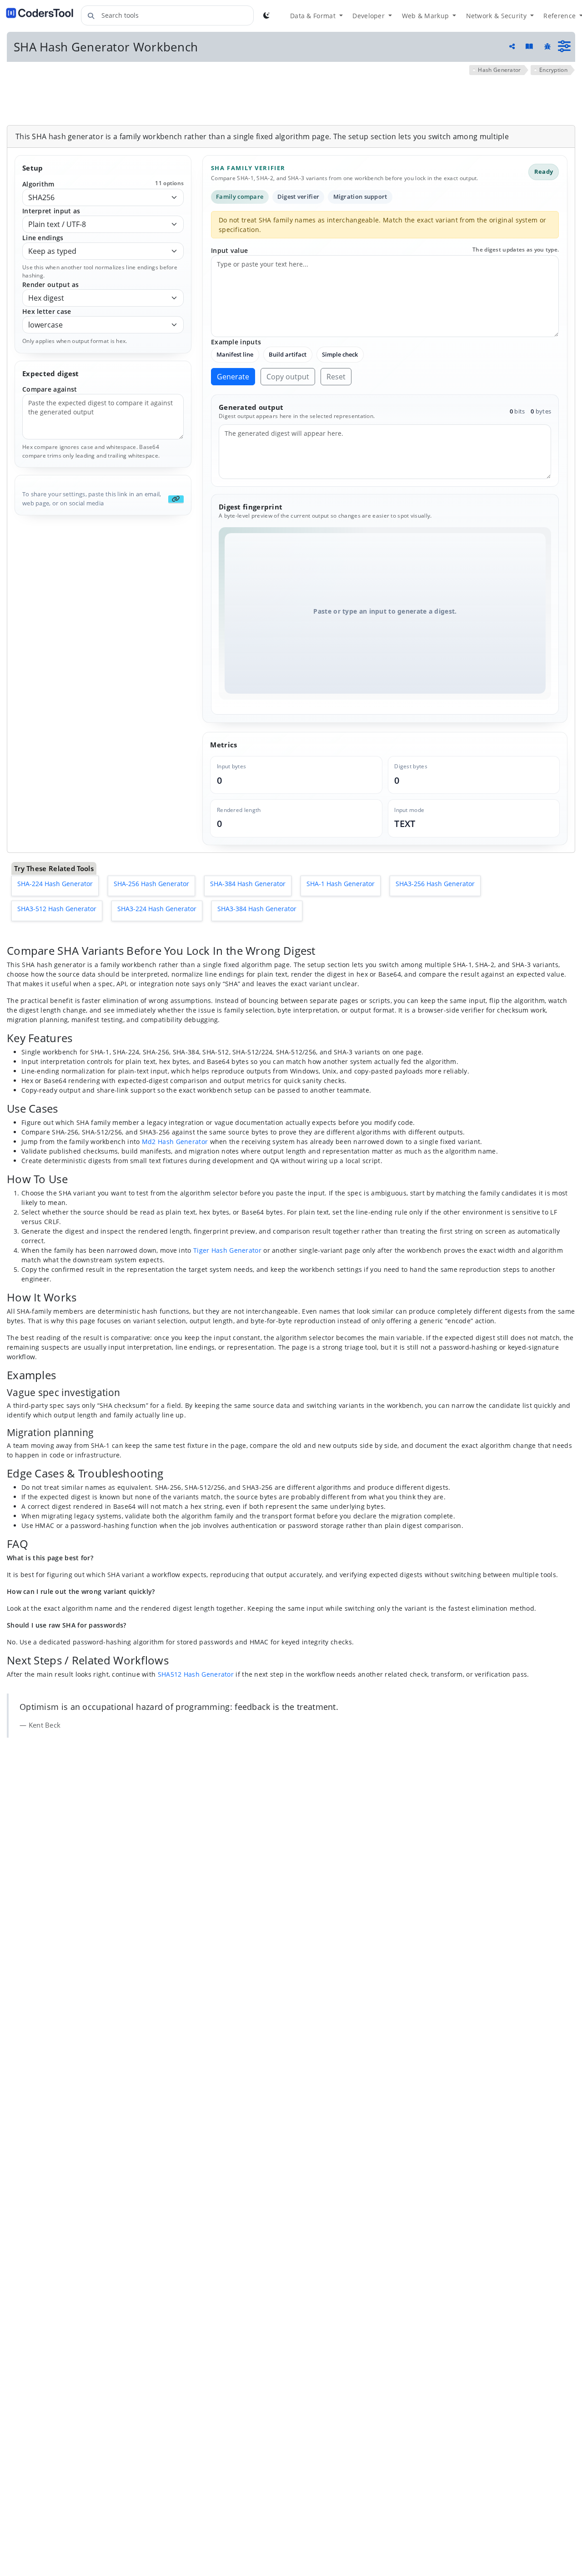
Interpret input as (51, 211)
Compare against (50, 389)
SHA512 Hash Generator (196, 1674)
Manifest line (235, 354)
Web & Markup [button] (426, 16)
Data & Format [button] (314, 16)
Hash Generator (499, 70)
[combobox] (167, 15)
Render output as (51, 285)
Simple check (340, 354)
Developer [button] (369, 16)
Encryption (553, 70)
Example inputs (236, 342)
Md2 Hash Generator (175, 1142)
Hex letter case (47, 311)
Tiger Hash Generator (227, 1250)
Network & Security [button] (497, 16)
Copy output (288, 377)
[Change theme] (266, 15)
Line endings (43, 238)
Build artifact (288, 354)
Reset (336, 377)
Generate (233, 377)
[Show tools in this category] (564, 46)
